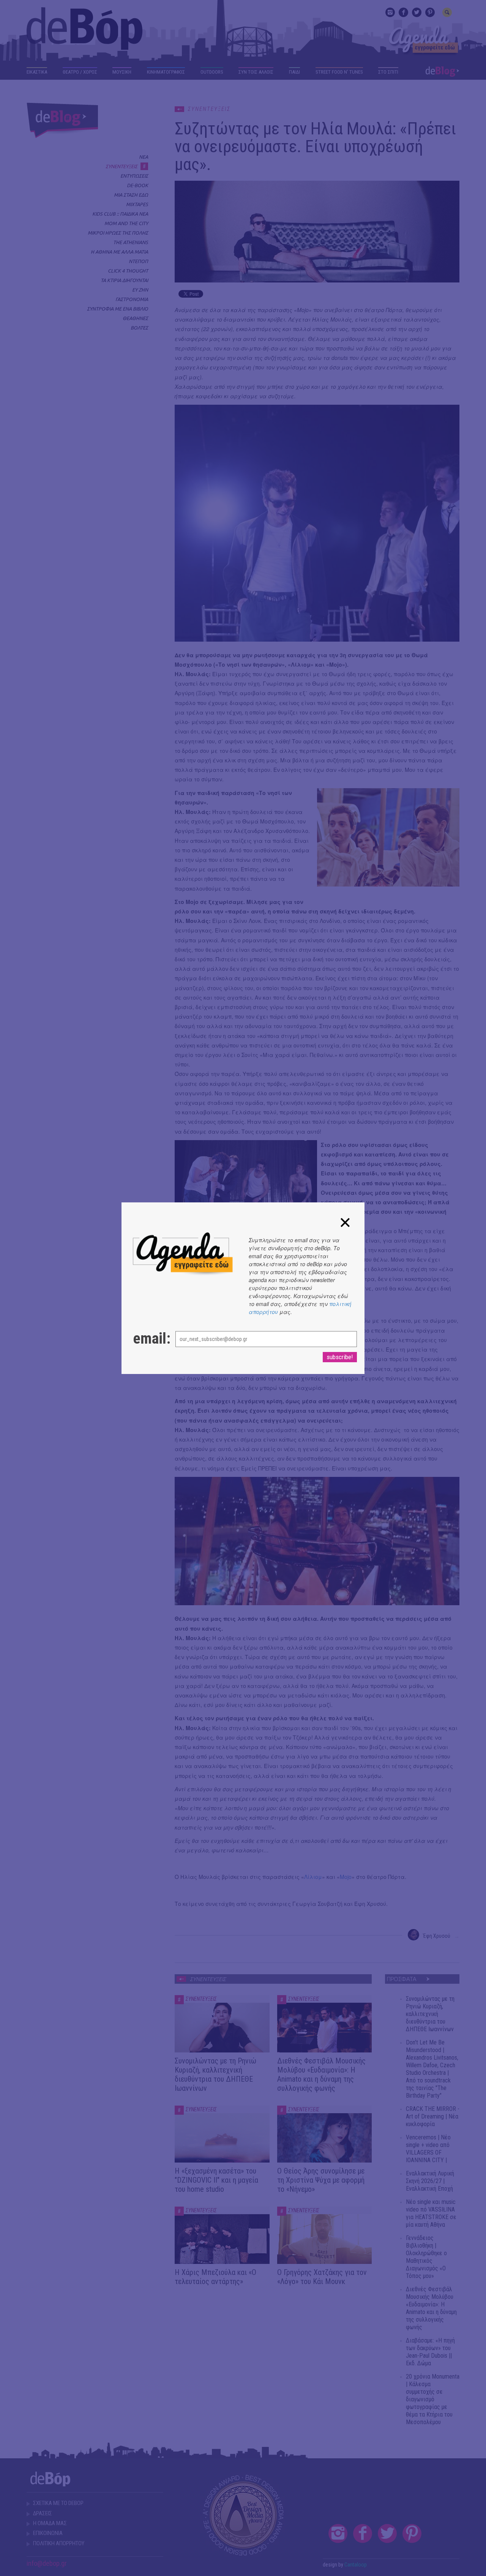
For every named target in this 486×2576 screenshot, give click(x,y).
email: (147, 1339)
